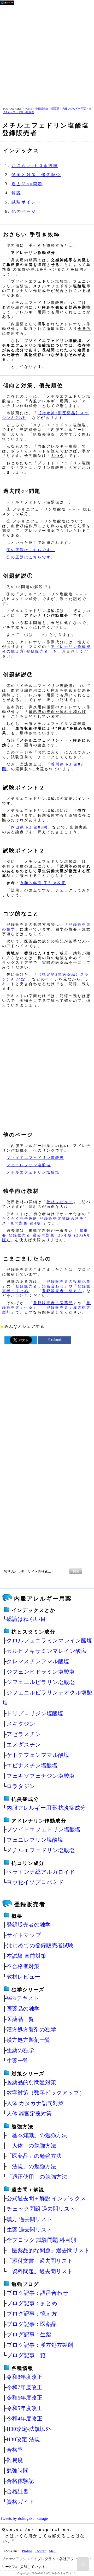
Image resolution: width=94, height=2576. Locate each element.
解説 (16, 193)
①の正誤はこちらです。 (31, 550)
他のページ (24, 211)
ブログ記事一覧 (26, 2355)
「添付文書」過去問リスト (40, 2261)
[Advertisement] (47, 53)
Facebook (55, 1340)
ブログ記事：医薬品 (32, 2324)
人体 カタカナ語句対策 (35, 2103)
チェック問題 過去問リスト (41, 2209)
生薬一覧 (17, 2061)
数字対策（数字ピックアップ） (46, 2093)
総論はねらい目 (26, 1619)
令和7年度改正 (24, 2387)
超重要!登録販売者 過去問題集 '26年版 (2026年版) (47, 1235)
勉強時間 (17, 2470)
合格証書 (17, 2491)
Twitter (40, 2551)
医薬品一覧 (20, 2019)
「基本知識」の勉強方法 (37, 2135)
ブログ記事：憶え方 (32, 2314)
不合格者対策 (23, 1966)
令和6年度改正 (24, 2398)
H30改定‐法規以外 (29, 2429)
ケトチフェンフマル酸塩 (38, 1755)
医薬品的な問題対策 (31, 2082)
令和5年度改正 (24, 2408)
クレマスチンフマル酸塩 (38, 1661)
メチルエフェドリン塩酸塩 (18, 112)
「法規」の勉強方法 (31, 2166)
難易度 (15, 2460)
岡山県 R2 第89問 (29, 827)
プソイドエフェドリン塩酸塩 (35, 1158)
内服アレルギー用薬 (74, 109)
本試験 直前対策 (26, 1956)
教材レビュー (60, 1202)
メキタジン (21, 1724)
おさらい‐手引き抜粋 (35, 166)
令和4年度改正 (24, 2418)
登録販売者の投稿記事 (69, 1281)
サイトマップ (24, 1935)
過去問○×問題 (27, 184)
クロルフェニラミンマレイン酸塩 (49, 1640)
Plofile (27, 2551)
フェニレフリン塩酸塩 (29, 1165)
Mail (52, 2551)
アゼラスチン (24, 1734)
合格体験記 (20, 2481)
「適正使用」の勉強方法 (37, 2177)
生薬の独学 (20, 2050)
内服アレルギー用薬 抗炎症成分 (46, 1808)
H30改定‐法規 (23, 2439)
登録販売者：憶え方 (62, 1291)
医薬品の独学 (23, 2009)
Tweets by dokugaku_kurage (24, 2518)
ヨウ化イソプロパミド (35, 1882)
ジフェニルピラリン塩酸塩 (41, 1682)
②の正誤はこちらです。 (31, 557)
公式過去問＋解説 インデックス (46, 2198)
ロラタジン (21, 1786)
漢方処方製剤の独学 (31, 2029)
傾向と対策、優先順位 (36, 175)
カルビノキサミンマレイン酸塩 (46, 1651)
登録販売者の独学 (29, 1925)
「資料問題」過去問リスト (40, 2271)
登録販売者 (42, 109)
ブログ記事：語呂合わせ (37, 2293)
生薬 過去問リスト (30, 2230)
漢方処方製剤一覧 (28, 2040)
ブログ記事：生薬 (29, 2334)
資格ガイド (21, 2502)
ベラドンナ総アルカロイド (41, 1872)
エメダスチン (24, 1745)
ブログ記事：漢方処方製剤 (40, 2345)
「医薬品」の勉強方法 (34, 2156)
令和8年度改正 (24, 2377)
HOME (28, 109)
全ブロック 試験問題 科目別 (41, 2240)
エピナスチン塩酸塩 (32, 1765)
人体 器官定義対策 (29, 2113)
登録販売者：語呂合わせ (40, 1286)
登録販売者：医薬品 (53, 1303)
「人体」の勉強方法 (31, 2145)
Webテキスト (23, 1998)
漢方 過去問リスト (30, 2219)
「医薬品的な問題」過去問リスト (48, 2250)
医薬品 (55, 109)
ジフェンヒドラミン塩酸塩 (41, 1672)
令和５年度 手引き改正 (43, 883)
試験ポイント (26, 202)
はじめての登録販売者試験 (40, 1945)
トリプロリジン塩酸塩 (35, 1713)
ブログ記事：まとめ (32, 2303)
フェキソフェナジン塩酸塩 (41, 1776)
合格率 (15, 2450)
